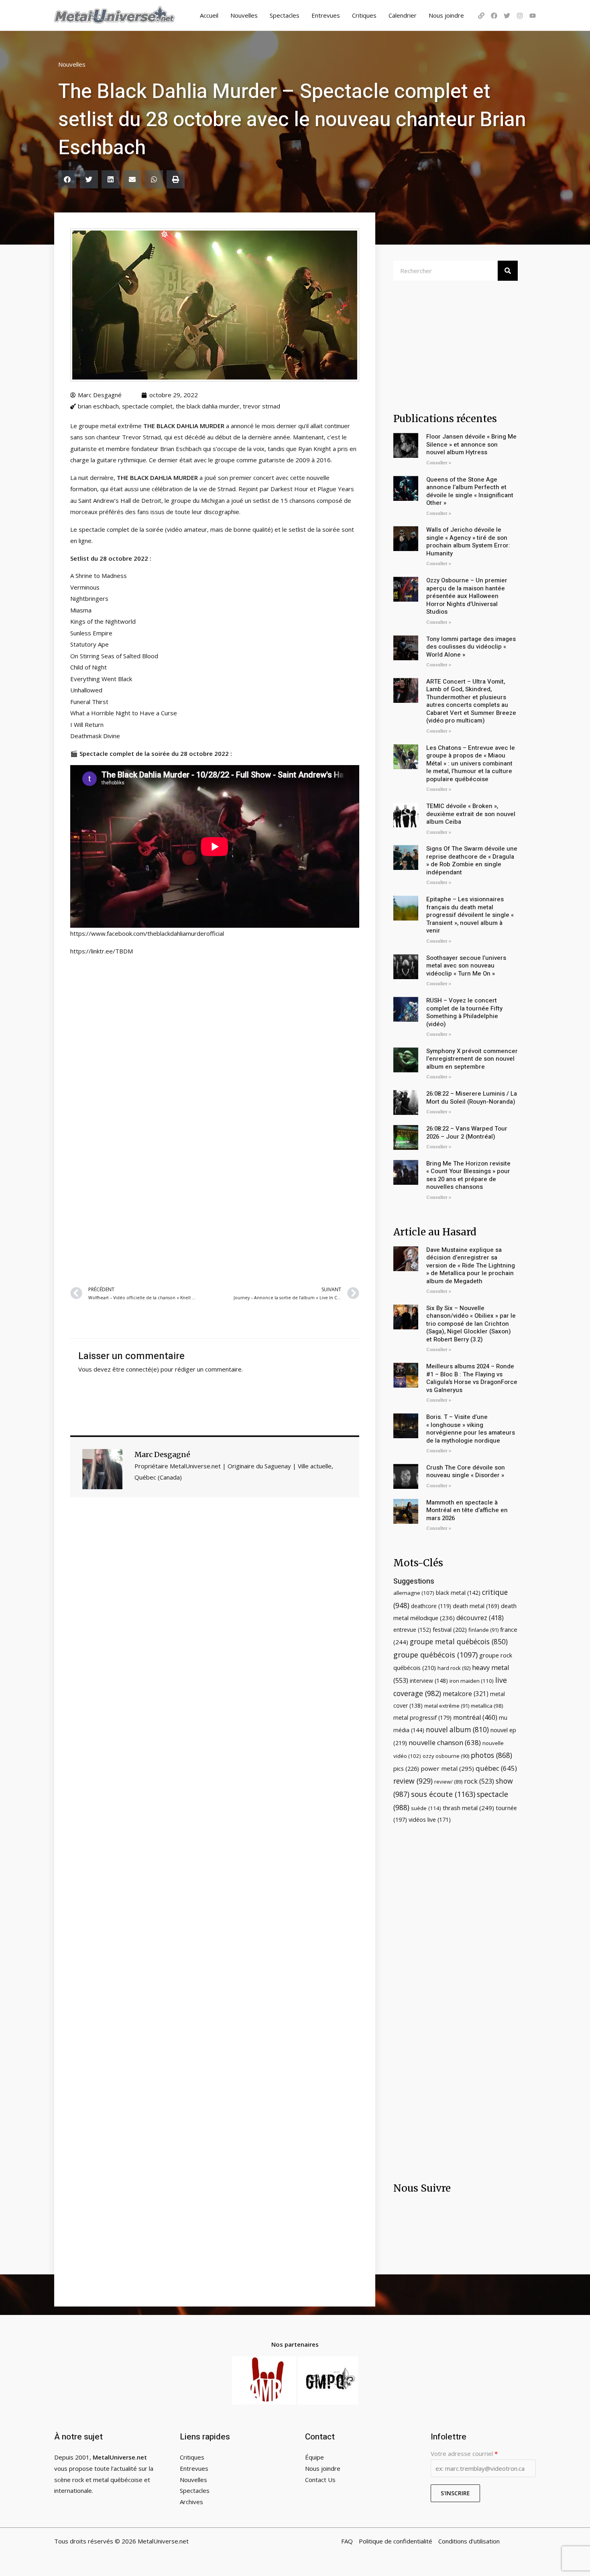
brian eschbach (98, 406)
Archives (191, 2502)
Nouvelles (244, 15)
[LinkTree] (481, 16)
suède (426, 1808)
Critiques (364, 15)
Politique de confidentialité (396, 2541)
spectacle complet (147, 406)
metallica (487, 1706)
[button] (67, 179)
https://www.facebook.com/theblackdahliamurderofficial (147, 933)
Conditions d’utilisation (469, 2541)
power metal (447, 1768)
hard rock (454, 1668)
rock (479, 1781)
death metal (476, 1606)
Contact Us (320, 2480)
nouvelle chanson (445, 1742)
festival (450, 1629)
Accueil (209, 15)
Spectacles (285, 15)
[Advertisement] (215, 1182)
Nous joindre (446, 15)
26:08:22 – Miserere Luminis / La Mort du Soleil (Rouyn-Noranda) (472, 1098)
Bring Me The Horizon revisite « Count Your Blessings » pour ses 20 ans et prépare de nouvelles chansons (468, 1175)
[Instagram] (520, 16)
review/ (448, 1782)
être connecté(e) (136, 1369)
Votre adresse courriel (464, 2454)
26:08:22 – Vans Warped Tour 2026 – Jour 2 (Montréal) (467, 1133)
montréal (475, 1717)
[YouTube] (533, 16)
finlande (483, 1630)
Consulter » (439, 463)
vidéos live (430, 1820)
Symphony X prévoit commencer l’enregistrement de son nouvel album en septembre (472, 1059)
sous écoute (443, 1794)
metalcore (466, 1694)
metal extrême (447, 1706)
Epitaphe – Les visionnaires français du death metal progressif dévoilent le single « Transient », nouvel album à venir (470, 915)
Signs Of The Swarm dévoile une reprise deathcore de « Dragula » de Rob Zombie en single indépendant (472, 860)
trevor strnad (261, 406)
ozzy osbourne (446, 1756)
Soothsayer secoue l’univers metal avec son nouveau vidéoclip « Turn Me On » (466, 966)
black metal (458, 1593)
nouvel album (457, 1730)
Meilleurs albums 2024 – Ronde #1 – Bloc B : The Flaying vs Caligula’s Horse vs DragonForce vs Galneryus (472, 1378)
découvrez (480, 1618)
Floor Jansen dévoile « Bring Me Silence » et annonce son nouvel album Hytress (471, 444)
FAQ (347, 2541)
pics (406, 1768)
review (413, 1781)
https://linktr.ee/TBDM (102, 951)
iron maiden (472, 1681)
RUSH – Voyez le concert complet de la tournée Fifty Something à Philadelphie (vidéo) (464, 1012)
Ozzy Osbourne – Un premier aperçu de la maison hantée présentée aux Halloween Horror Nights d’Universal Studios (467, 596)
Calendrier (403, 15)
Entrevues (326, 15)
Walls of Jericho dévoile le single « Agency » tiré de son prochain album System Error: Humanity (468, 542)
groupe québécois (435, 1655)
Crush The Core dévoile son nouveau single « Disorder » (466, 1472)
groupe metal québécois (459, 1641)
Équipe (314, 2457)
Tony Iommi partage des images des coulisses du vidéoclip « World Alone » (471, 647)
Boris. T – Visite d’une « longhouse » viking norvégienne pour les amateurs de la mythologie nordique (471, 1429)
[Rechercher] (508, 271)
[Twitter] (507, 16)
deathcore (431, 1606)
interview (429, 1681)
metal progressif (422, 1718)
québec (496, 1768)
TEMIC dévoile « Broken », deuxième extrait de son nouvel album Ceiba (471, 814)
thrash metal (468, 1808)
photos (491, 1755)
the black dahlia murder (208, 406)
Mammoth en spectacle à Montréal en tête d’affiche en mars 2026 (467, 1510)
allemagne (414, 1593)
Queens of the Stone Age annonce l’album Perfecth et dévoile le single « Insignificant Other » (470, 491)
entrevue (412, 1630)
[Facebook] (494, 16)
